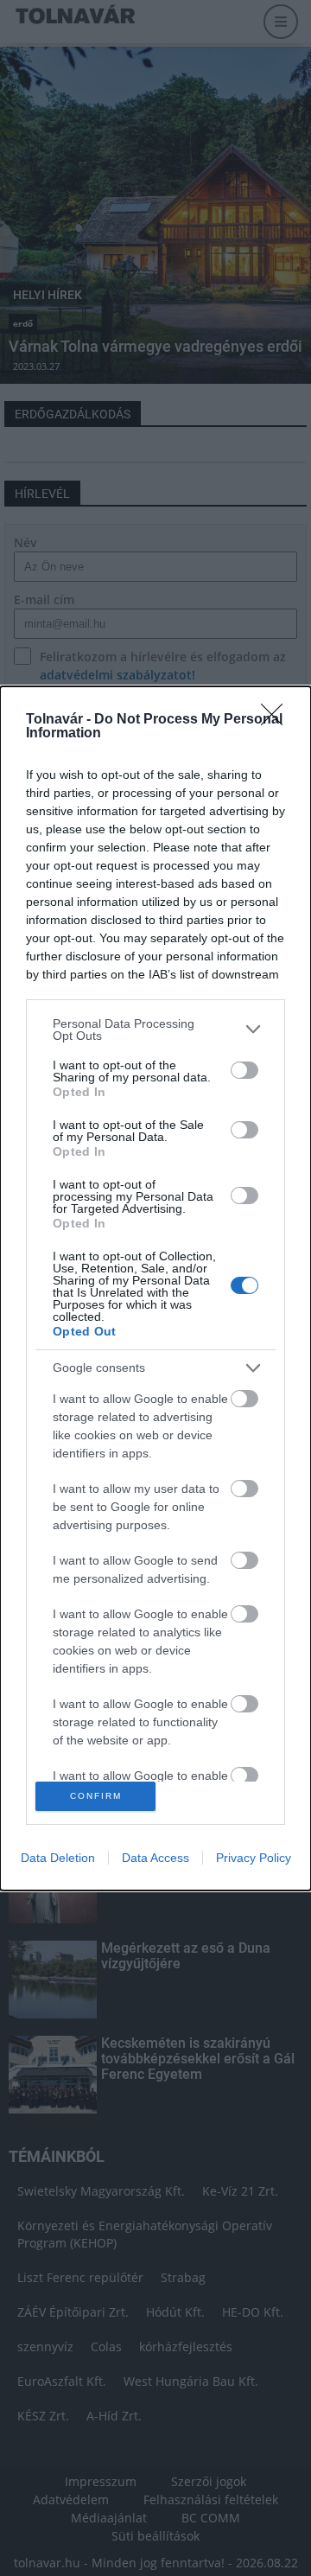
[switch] (244, 1070)
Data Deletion (58, 1858)
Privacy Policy (254, 1858)
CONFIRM (96, 1796)
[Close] (277, 720)
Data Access (155, 1858)
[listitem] (155, 1030)
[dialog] (155, 1288)
